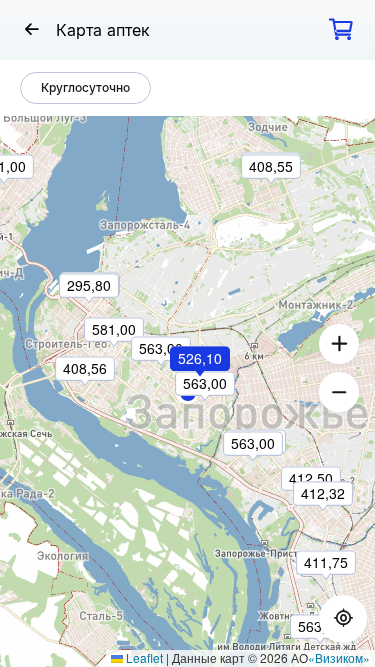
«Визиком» (339, 657)
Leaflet (143, 657)
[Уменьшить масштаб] (339, 392)
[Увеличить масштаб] (339, 344)
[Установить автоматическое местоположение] (343, 619)
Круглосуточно (85, 87)
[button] (201, 386)
